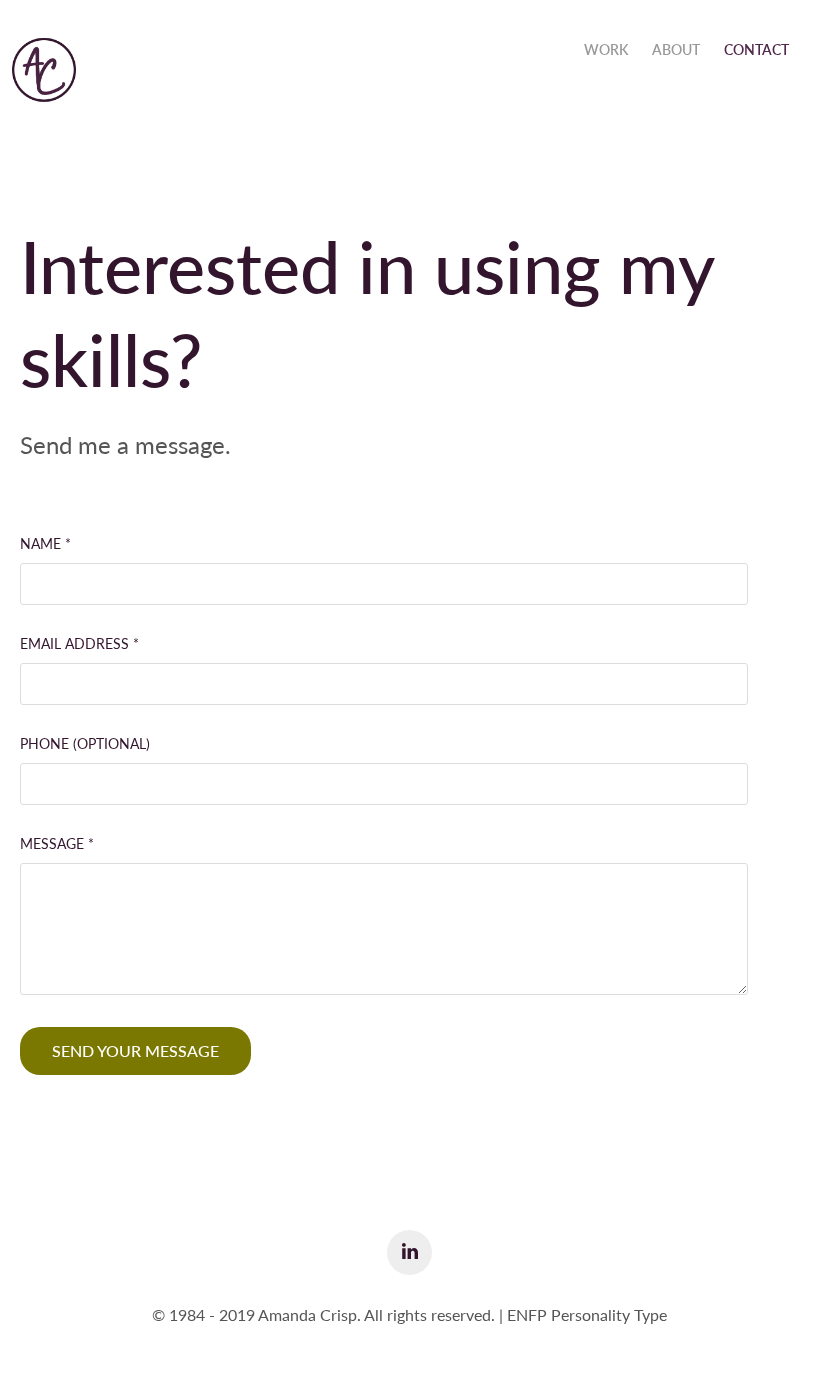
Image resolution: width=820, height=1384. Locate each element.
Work (606, 49)
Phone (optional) (85, 744)
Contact (756, 49)
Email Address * (79, 644)
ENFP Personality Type (587, 1314)
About (676, 49)
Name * (45, 544)
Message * (57, 844)
